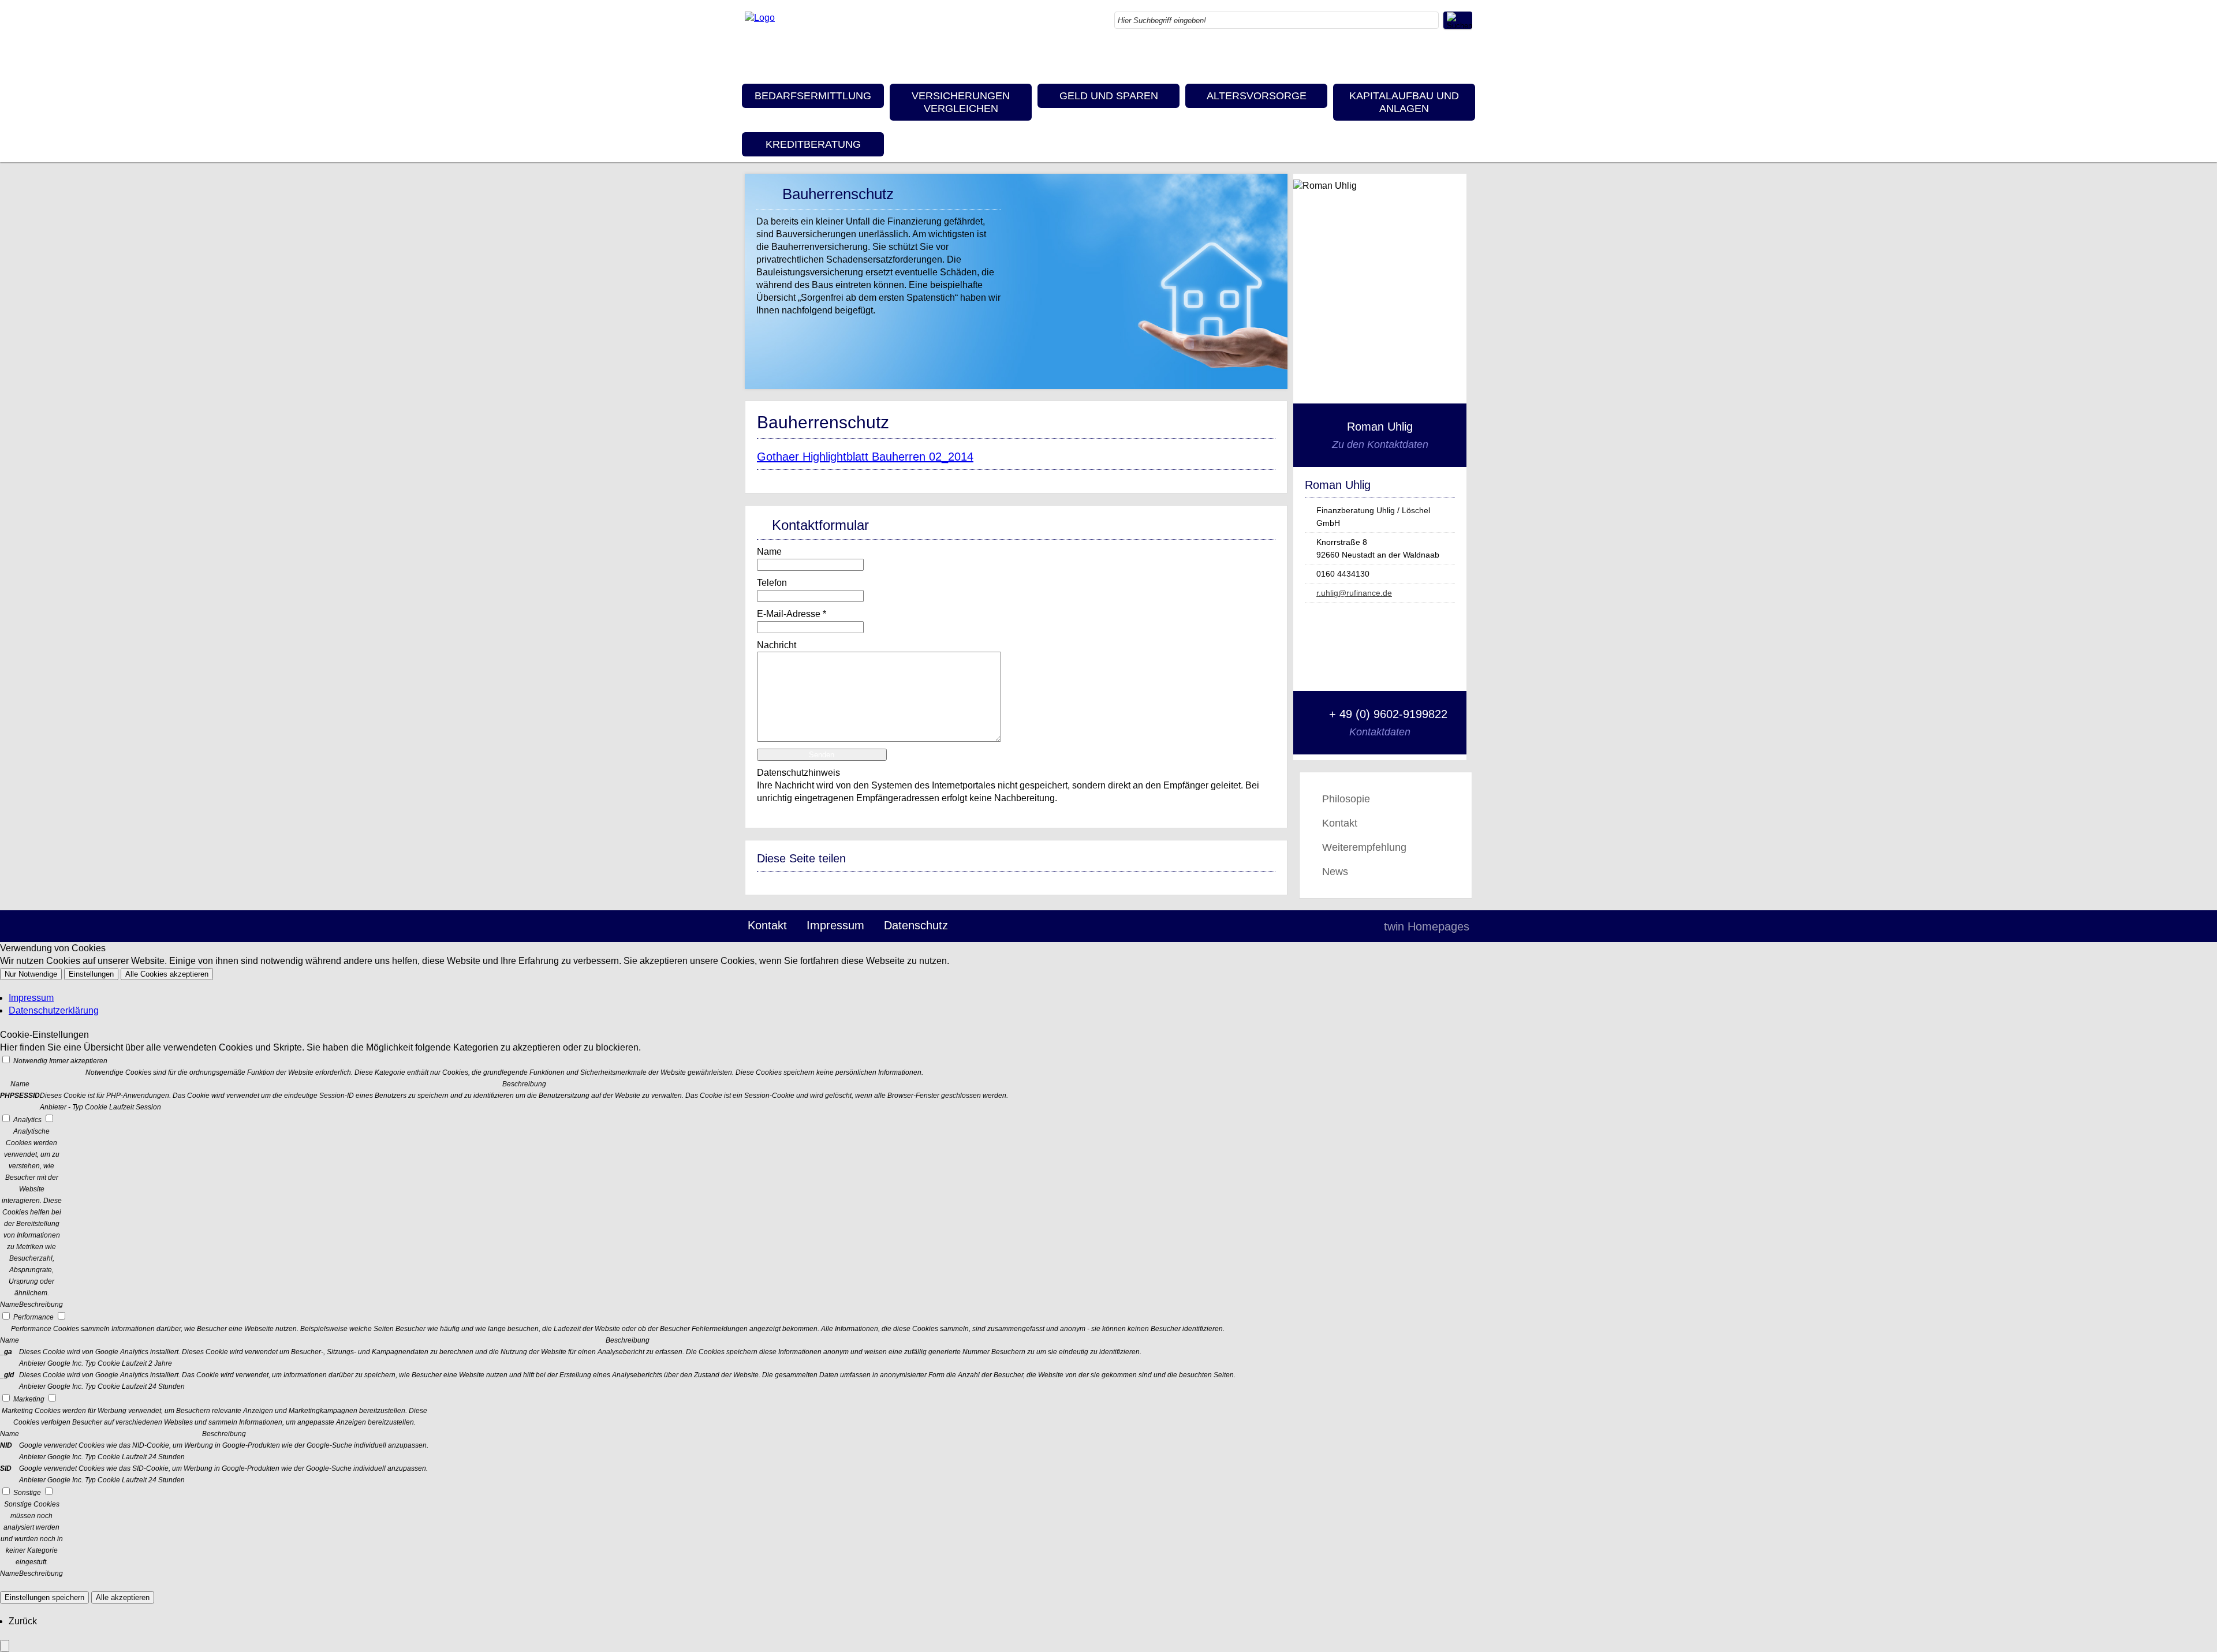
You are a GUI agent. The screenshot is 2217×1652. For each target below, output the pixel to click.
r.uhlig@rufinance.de (1354, 593)
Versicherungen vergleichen (961, 102)
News (1335, 872)
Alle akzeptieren (123, 1597)
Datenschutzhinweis (798, 773)
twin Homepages (1427, 926)
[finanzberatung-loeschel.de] (760, 18)
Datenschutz (916, 925)
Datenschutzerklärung (54, 1010)
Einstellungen (91, 974)
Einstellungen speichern (44, 1597)
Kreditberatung (813, 144)
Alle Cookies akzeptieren (167, 974)
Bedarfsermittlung (813, 96)
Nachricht (777, 645)
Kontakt (1340, 823)
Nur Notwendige (31, 974)
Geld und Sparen (1109, 96)
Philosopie (1346, 799)
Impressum (835, 925)
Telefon (772, 583)
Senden (822, 755)
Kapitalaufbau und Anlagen (1404, 102)
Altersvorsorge (1257, 96)
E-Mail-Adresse (792, 614)
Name (769, 552)
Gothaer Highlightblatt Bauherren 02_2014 (865, 457)
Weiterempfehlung (1364, 847)
